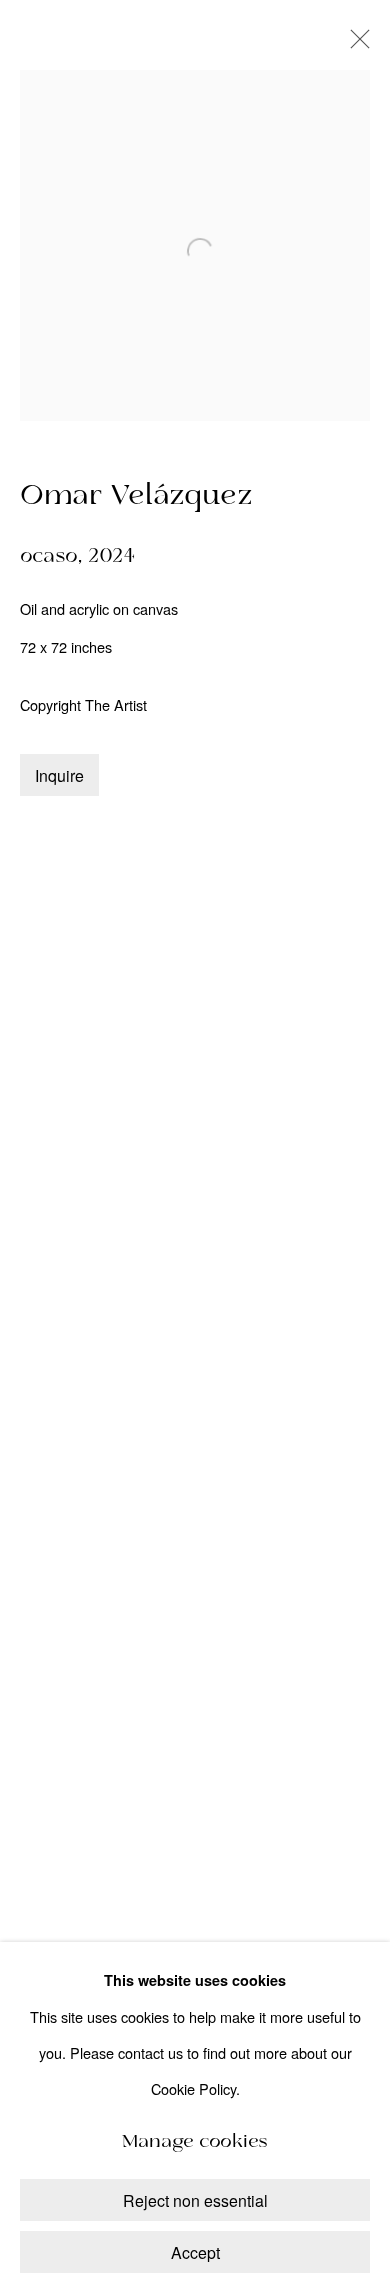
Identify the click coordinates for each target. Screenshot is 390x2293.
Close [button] (355, 45)
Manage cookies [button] (195, 2142)
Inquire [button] (59, 775)
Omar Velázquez (136, 496)
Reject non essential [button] (195, 2200)
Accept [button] (195, 2252)
